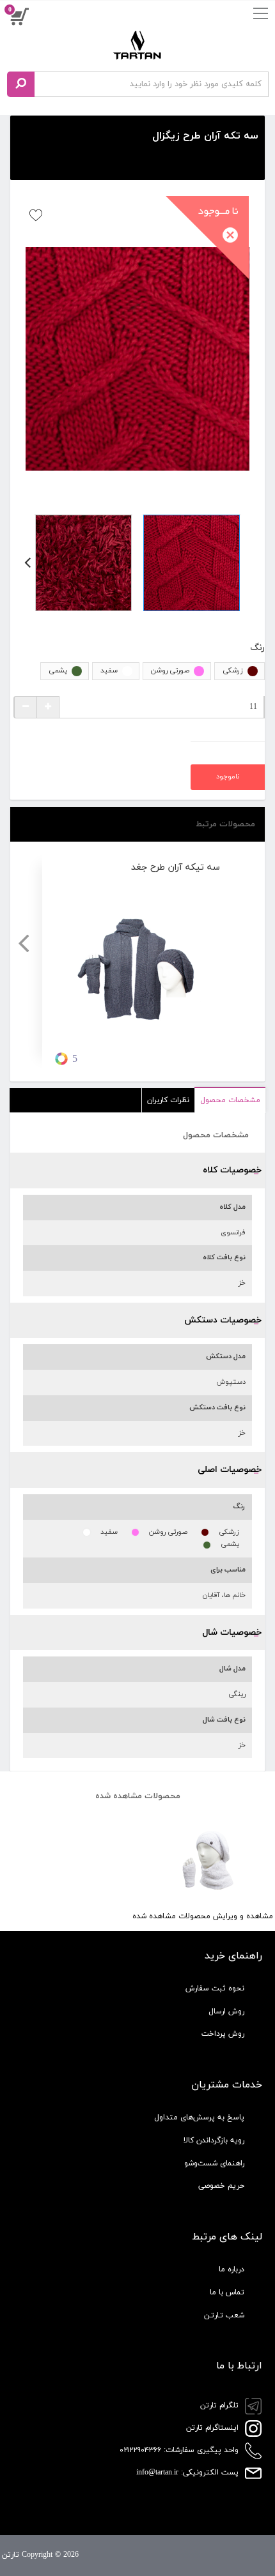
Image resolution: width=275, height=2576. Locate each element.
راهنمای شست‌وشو (214, 2163)
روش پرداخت (223, 2034)
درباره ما (232, 2269)
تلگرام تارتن (221, 2406)
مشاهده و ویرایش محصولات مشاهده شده (203, 1916)
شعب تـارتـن (224, 2315)
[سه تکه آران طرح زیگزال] (137, 359)
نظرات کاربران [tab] (168, 1100)
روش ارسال (226, 2012)
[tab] (230, 1101)
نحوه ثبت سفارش (215, 1989)
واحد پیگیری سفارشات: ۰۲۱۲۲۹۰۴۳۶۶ (180, 2450)
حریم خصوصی (221, 2186)
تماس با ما (227, 2292)
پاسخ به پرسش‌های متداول (199, 2118)
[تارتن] (138, 45)
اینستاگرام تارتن (214, 2428)
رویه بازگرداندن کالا (214, 2140)
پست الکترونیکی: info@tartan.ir (189, 2473)
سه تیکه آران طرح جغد (176, 868)
